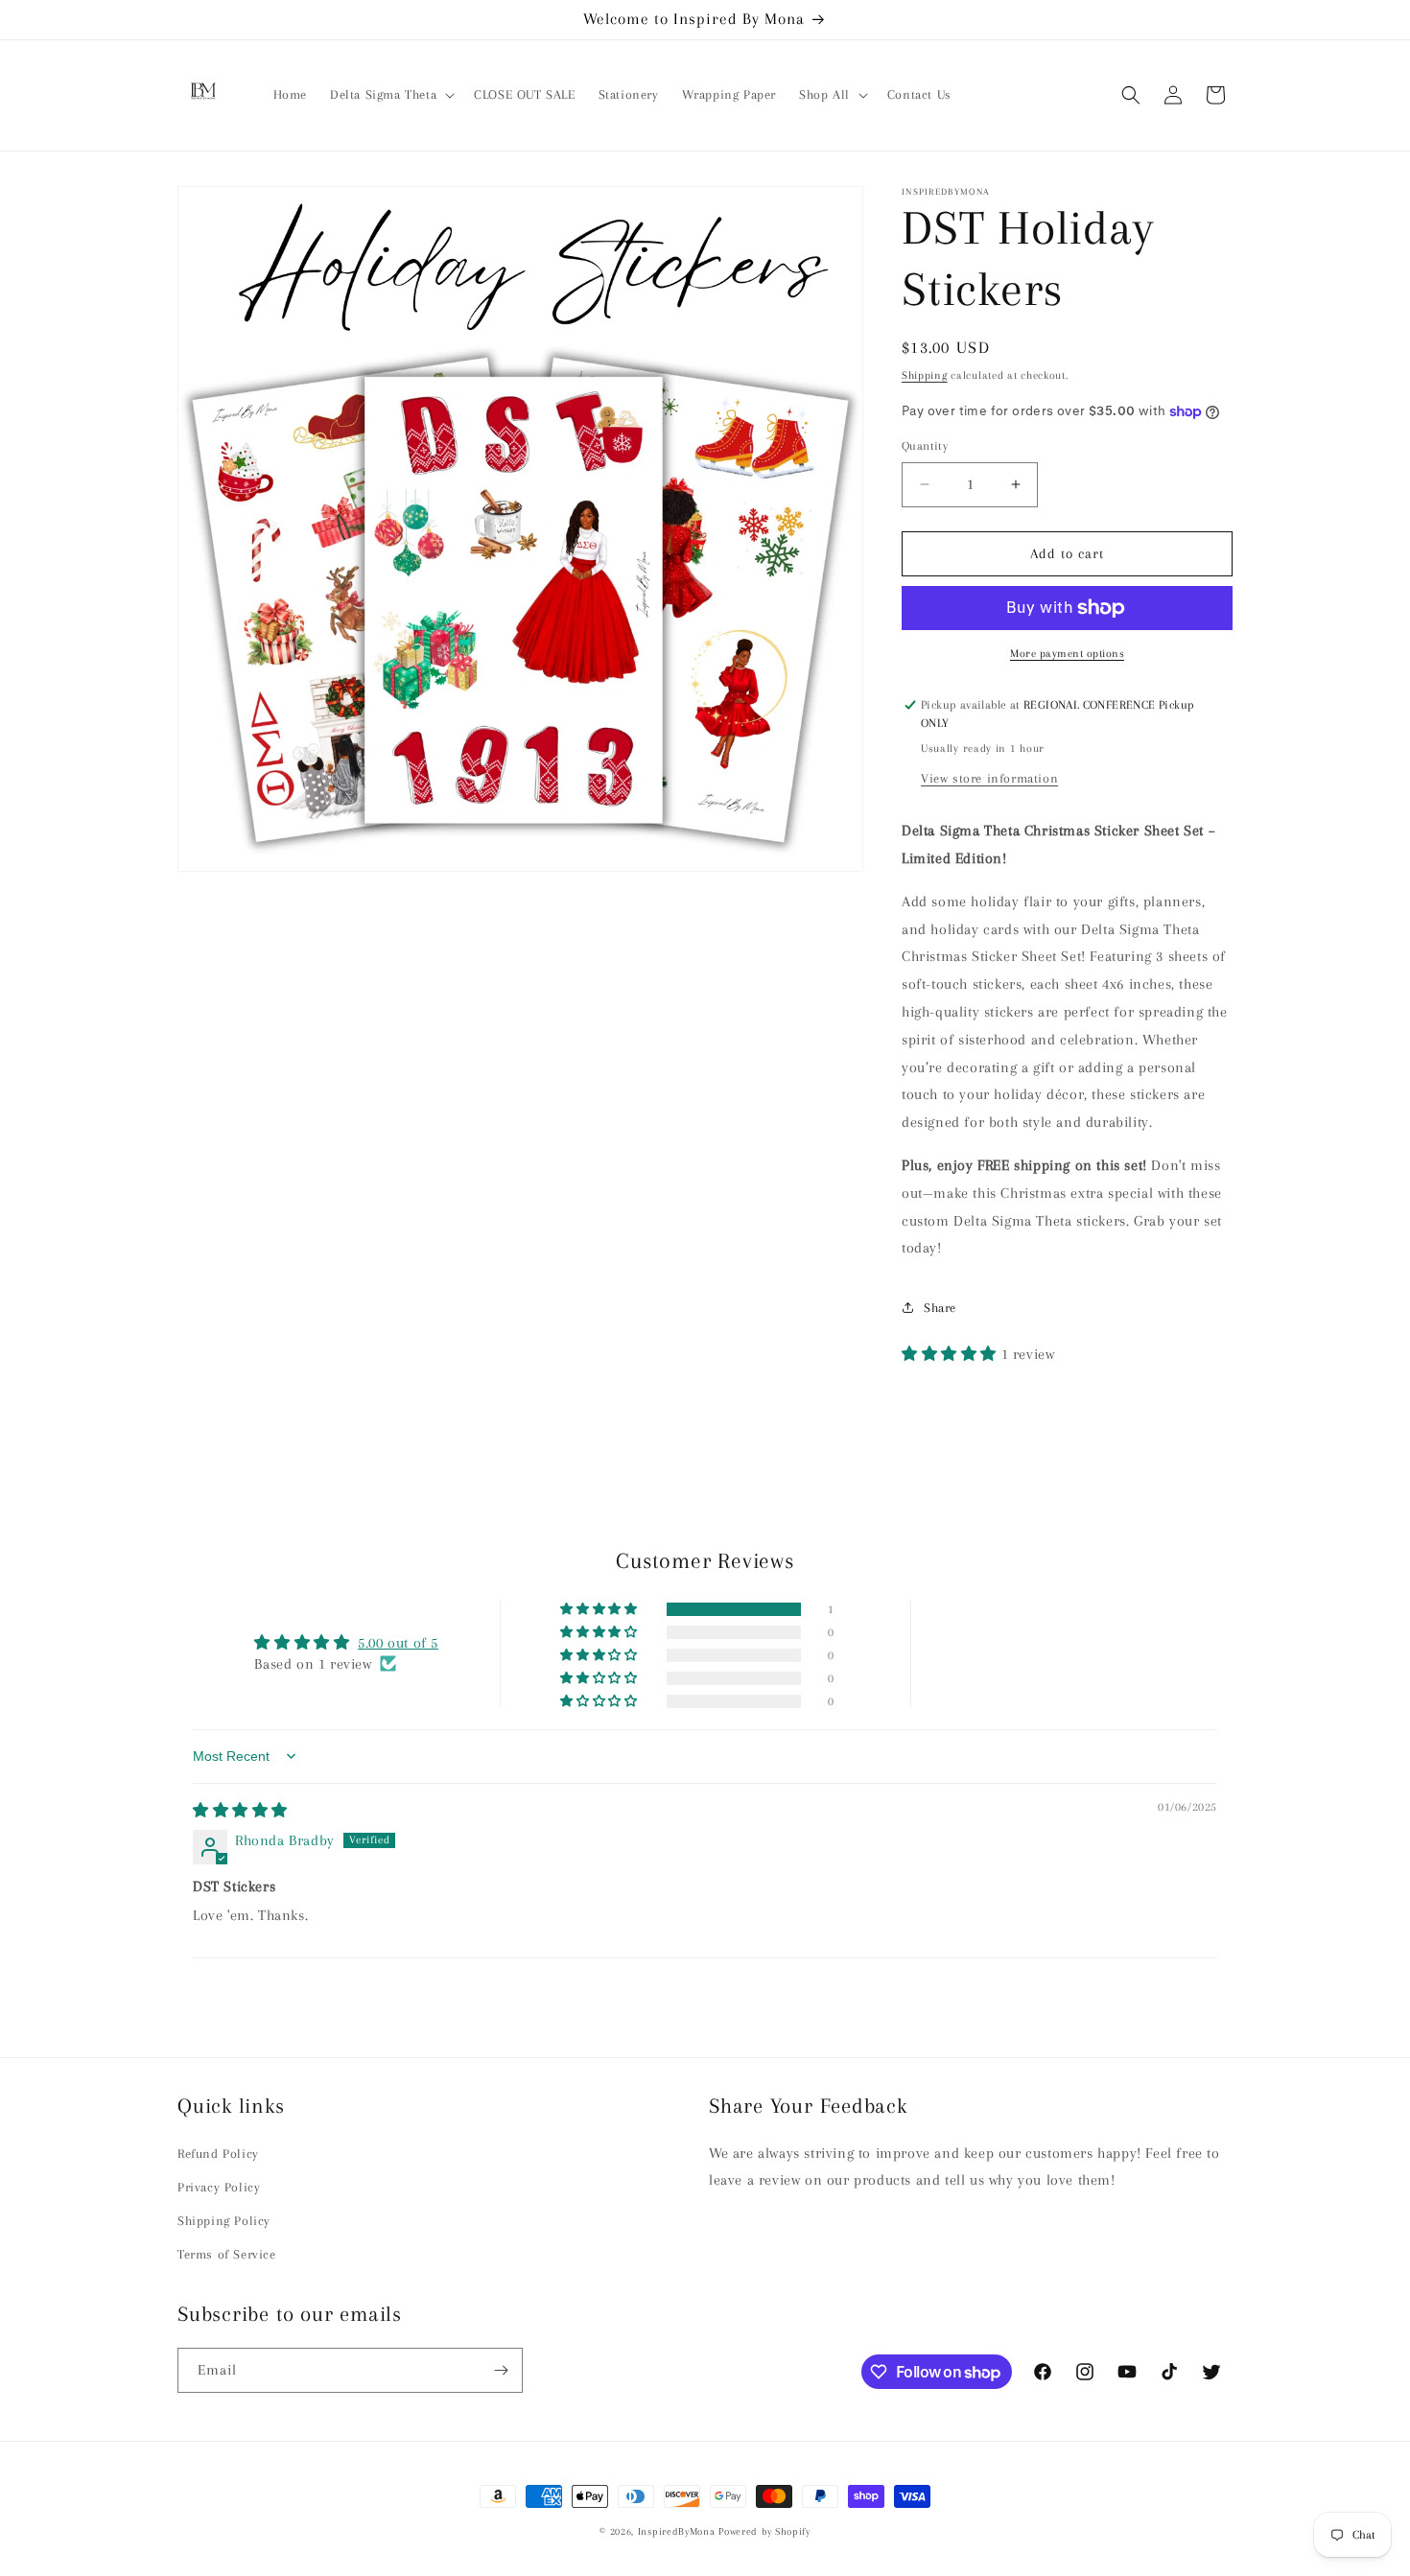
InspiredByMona (677, 2531)
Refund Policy (218, 2154)
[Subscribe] (501, 2370)
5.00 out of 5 (398, 1642)
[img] (240, 1811)
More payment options (1067, 654)
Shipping (925, 375)
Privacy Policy (219, 2187)
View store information (989, 778)
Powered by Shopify (764, 2531)
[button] (390, 95)
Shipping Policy (224, 2222)
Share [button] (940, 1308)
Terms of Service (227, 2255)
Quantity (925, 446)
